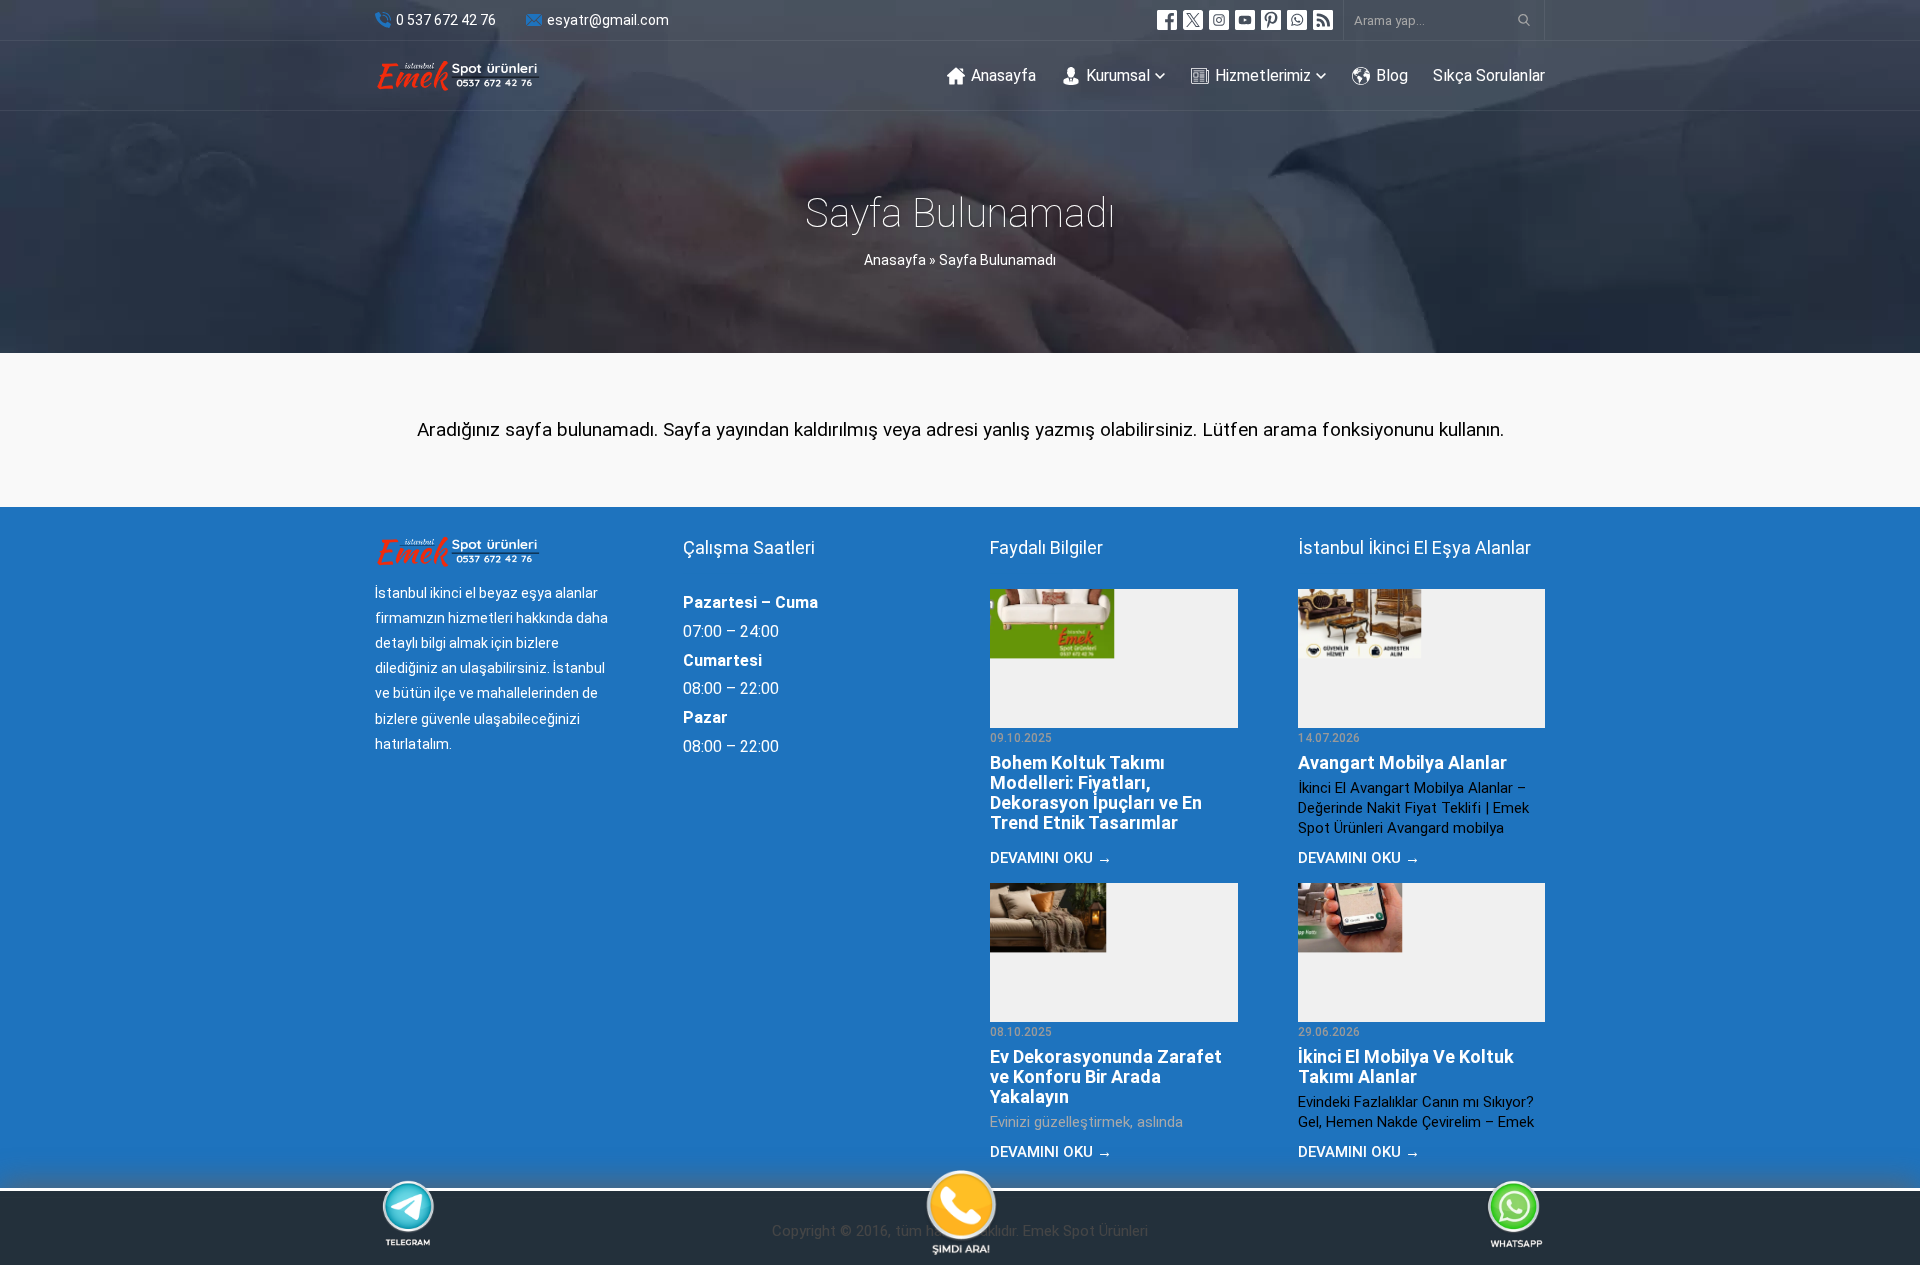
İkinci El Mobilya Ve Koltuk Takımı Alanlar (1406, 1066)
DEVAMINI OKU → (1051, 858)
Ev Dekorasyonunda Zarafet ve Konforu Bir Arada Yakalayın (1106, 1076)
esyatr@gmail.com (608, 20)
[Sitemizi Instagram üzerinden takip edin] (1219, 20)
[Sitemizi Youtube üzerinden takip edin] (1245, 20)
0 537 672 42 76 (446, 20)
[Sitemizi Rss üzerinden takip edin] (1323, 20)
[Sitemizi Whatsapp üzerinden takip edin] (1297, 20)
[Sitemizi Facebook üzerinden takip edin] (1167, 20)
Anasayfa (895, 260)
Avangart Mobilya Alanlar (1402, 762)
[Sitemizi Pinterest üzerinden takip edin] (1271, 20)
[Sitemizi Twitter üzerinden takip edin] (1193, 20)
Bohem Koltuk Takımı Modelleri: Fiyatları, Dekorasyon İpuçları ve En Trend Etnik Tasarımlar (1096, 792)
